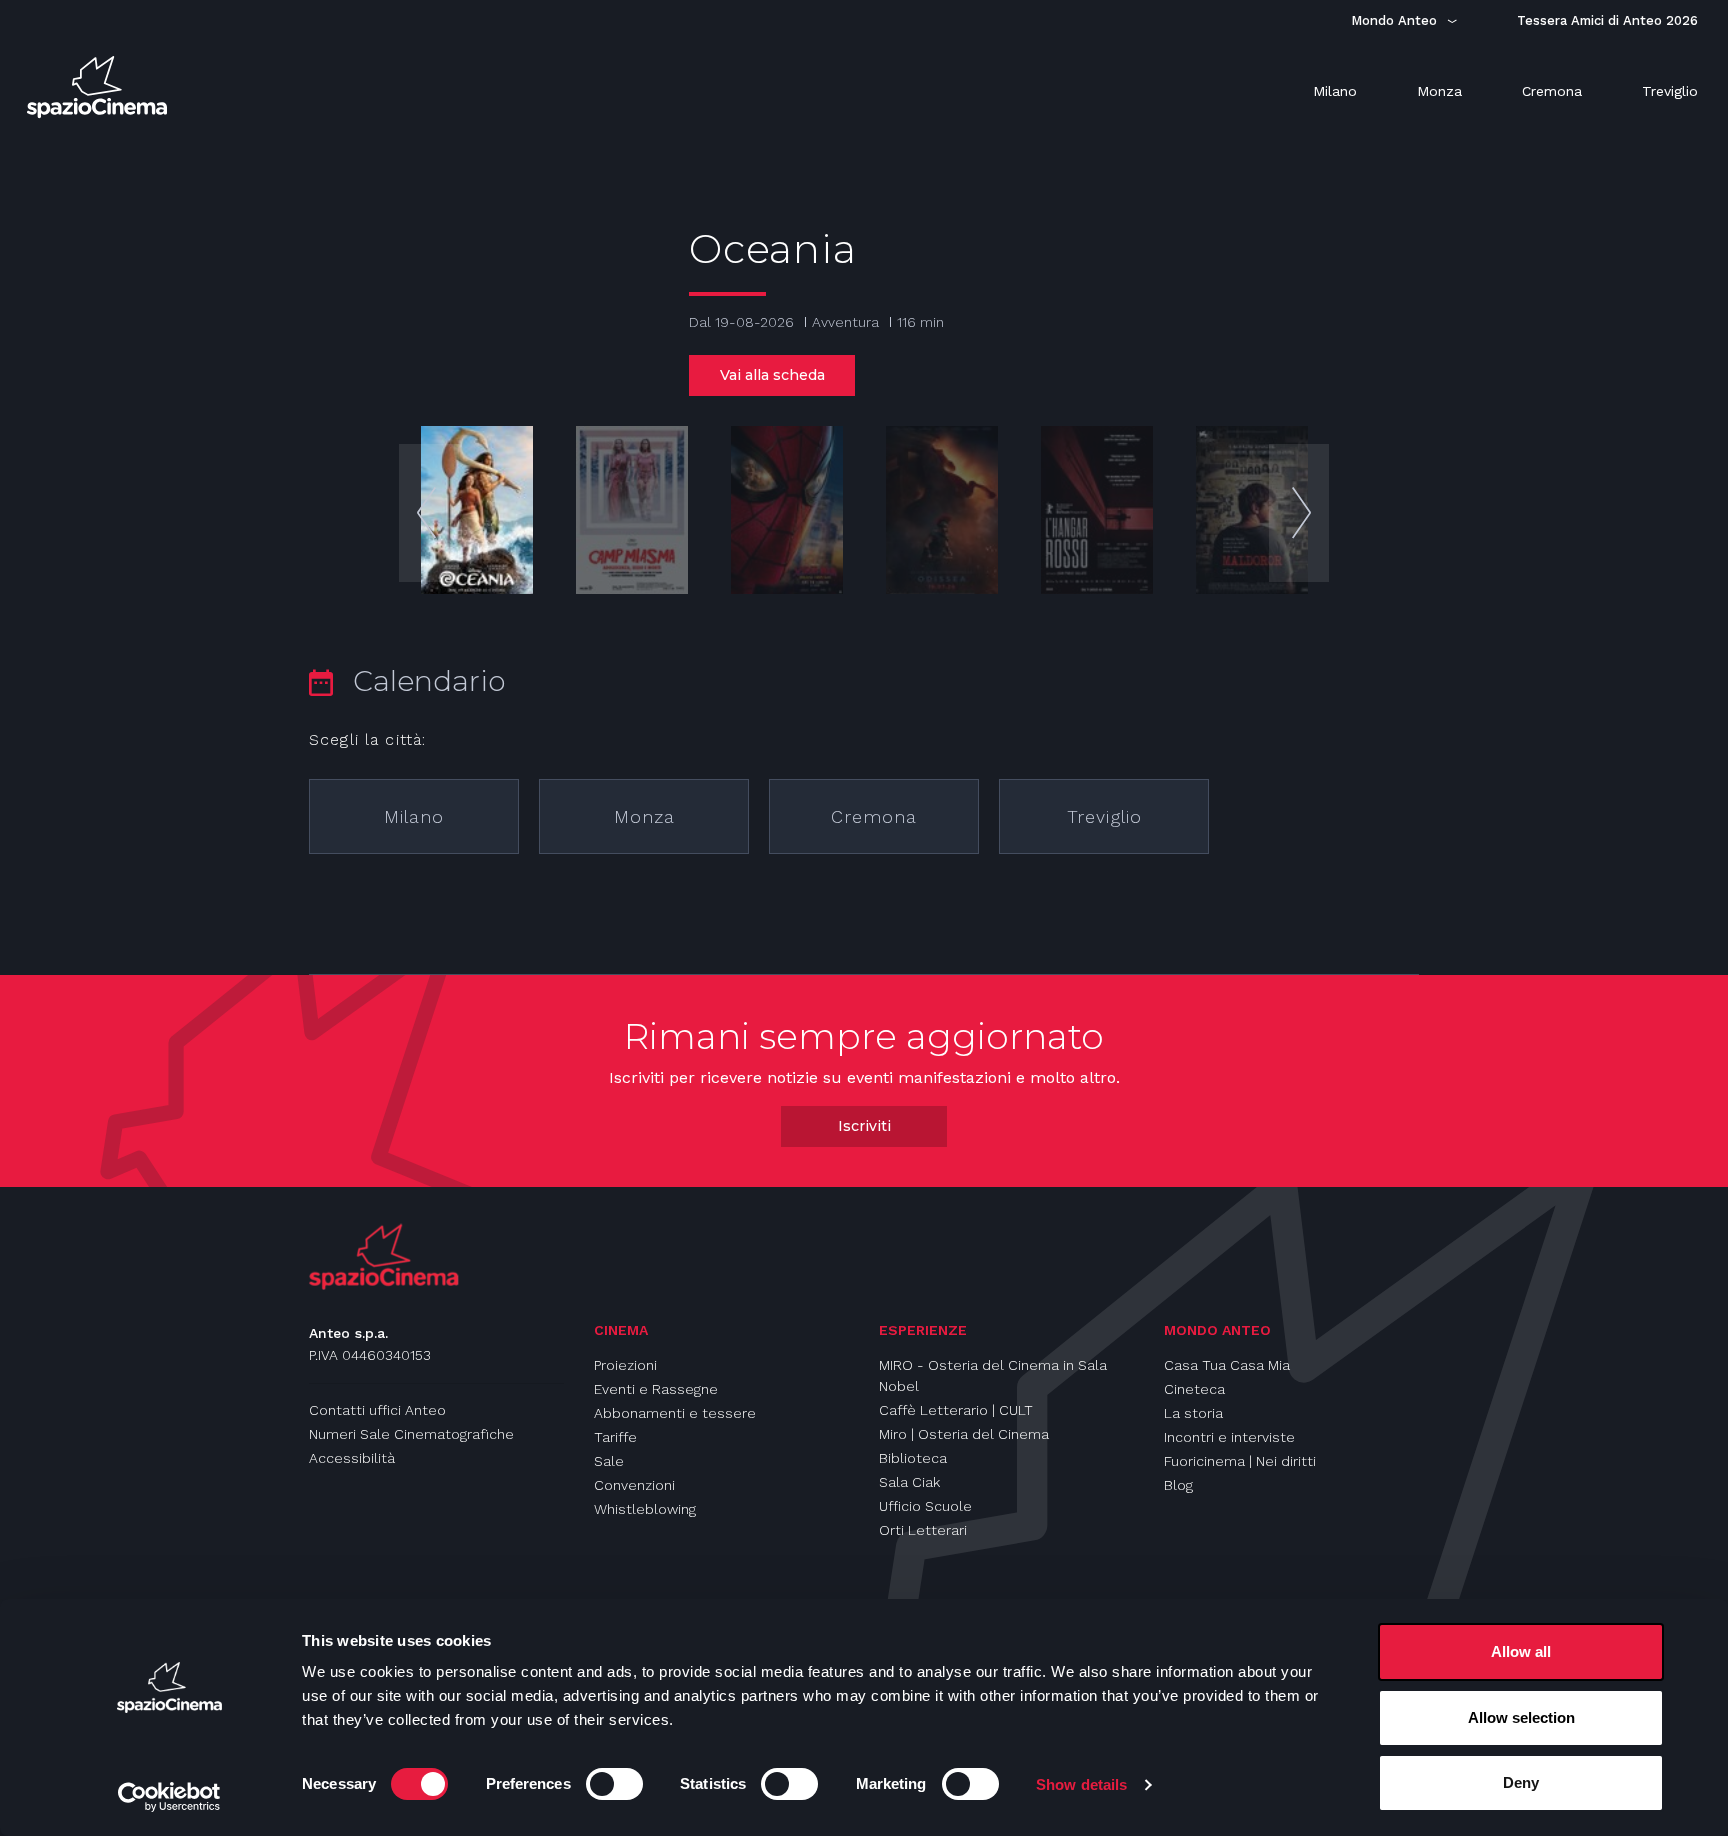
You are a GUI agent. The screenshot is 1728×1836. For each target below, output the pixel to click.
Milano (414, 816)
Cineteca (1194, 1389)
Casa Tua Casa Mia (1227, 1365)
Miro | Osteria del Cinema (964, 1434)
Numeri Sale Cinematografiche (411, 1434)
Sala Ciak (909, 1482)
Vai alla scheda (772, 375)
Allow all (1521, 1651)
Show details (1081, 1784)
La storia (1193, 1413)
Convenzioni (634, 1485)
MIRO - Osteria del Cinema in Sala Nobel (993, 1375)
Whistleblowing (645, 1509)
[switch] (614, 1784)
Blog (1178, 1485)
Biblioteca (913, 1458)
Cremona (874, 816)
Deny (1521, 1782)
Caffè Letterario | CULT (956, 1410)
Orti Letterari (923, 1530)
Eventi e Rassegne (656, 1389)
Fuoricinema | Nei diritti (1240, 1461)
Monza (644, 816)
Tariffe (615, 1437)
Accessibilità (352, 1458)
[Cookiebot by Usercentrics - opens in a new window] (169, 1797)
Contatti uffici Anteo (377, 1410)
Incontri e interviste (1229, 1437)
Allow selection (1521, 1717)
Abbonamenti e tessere (675, 1413)
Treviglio (1104, 816)
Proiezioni (625, 1365)
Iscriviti (864, 1126)
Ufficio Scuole (925, 1506)
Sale (609, 1461)
